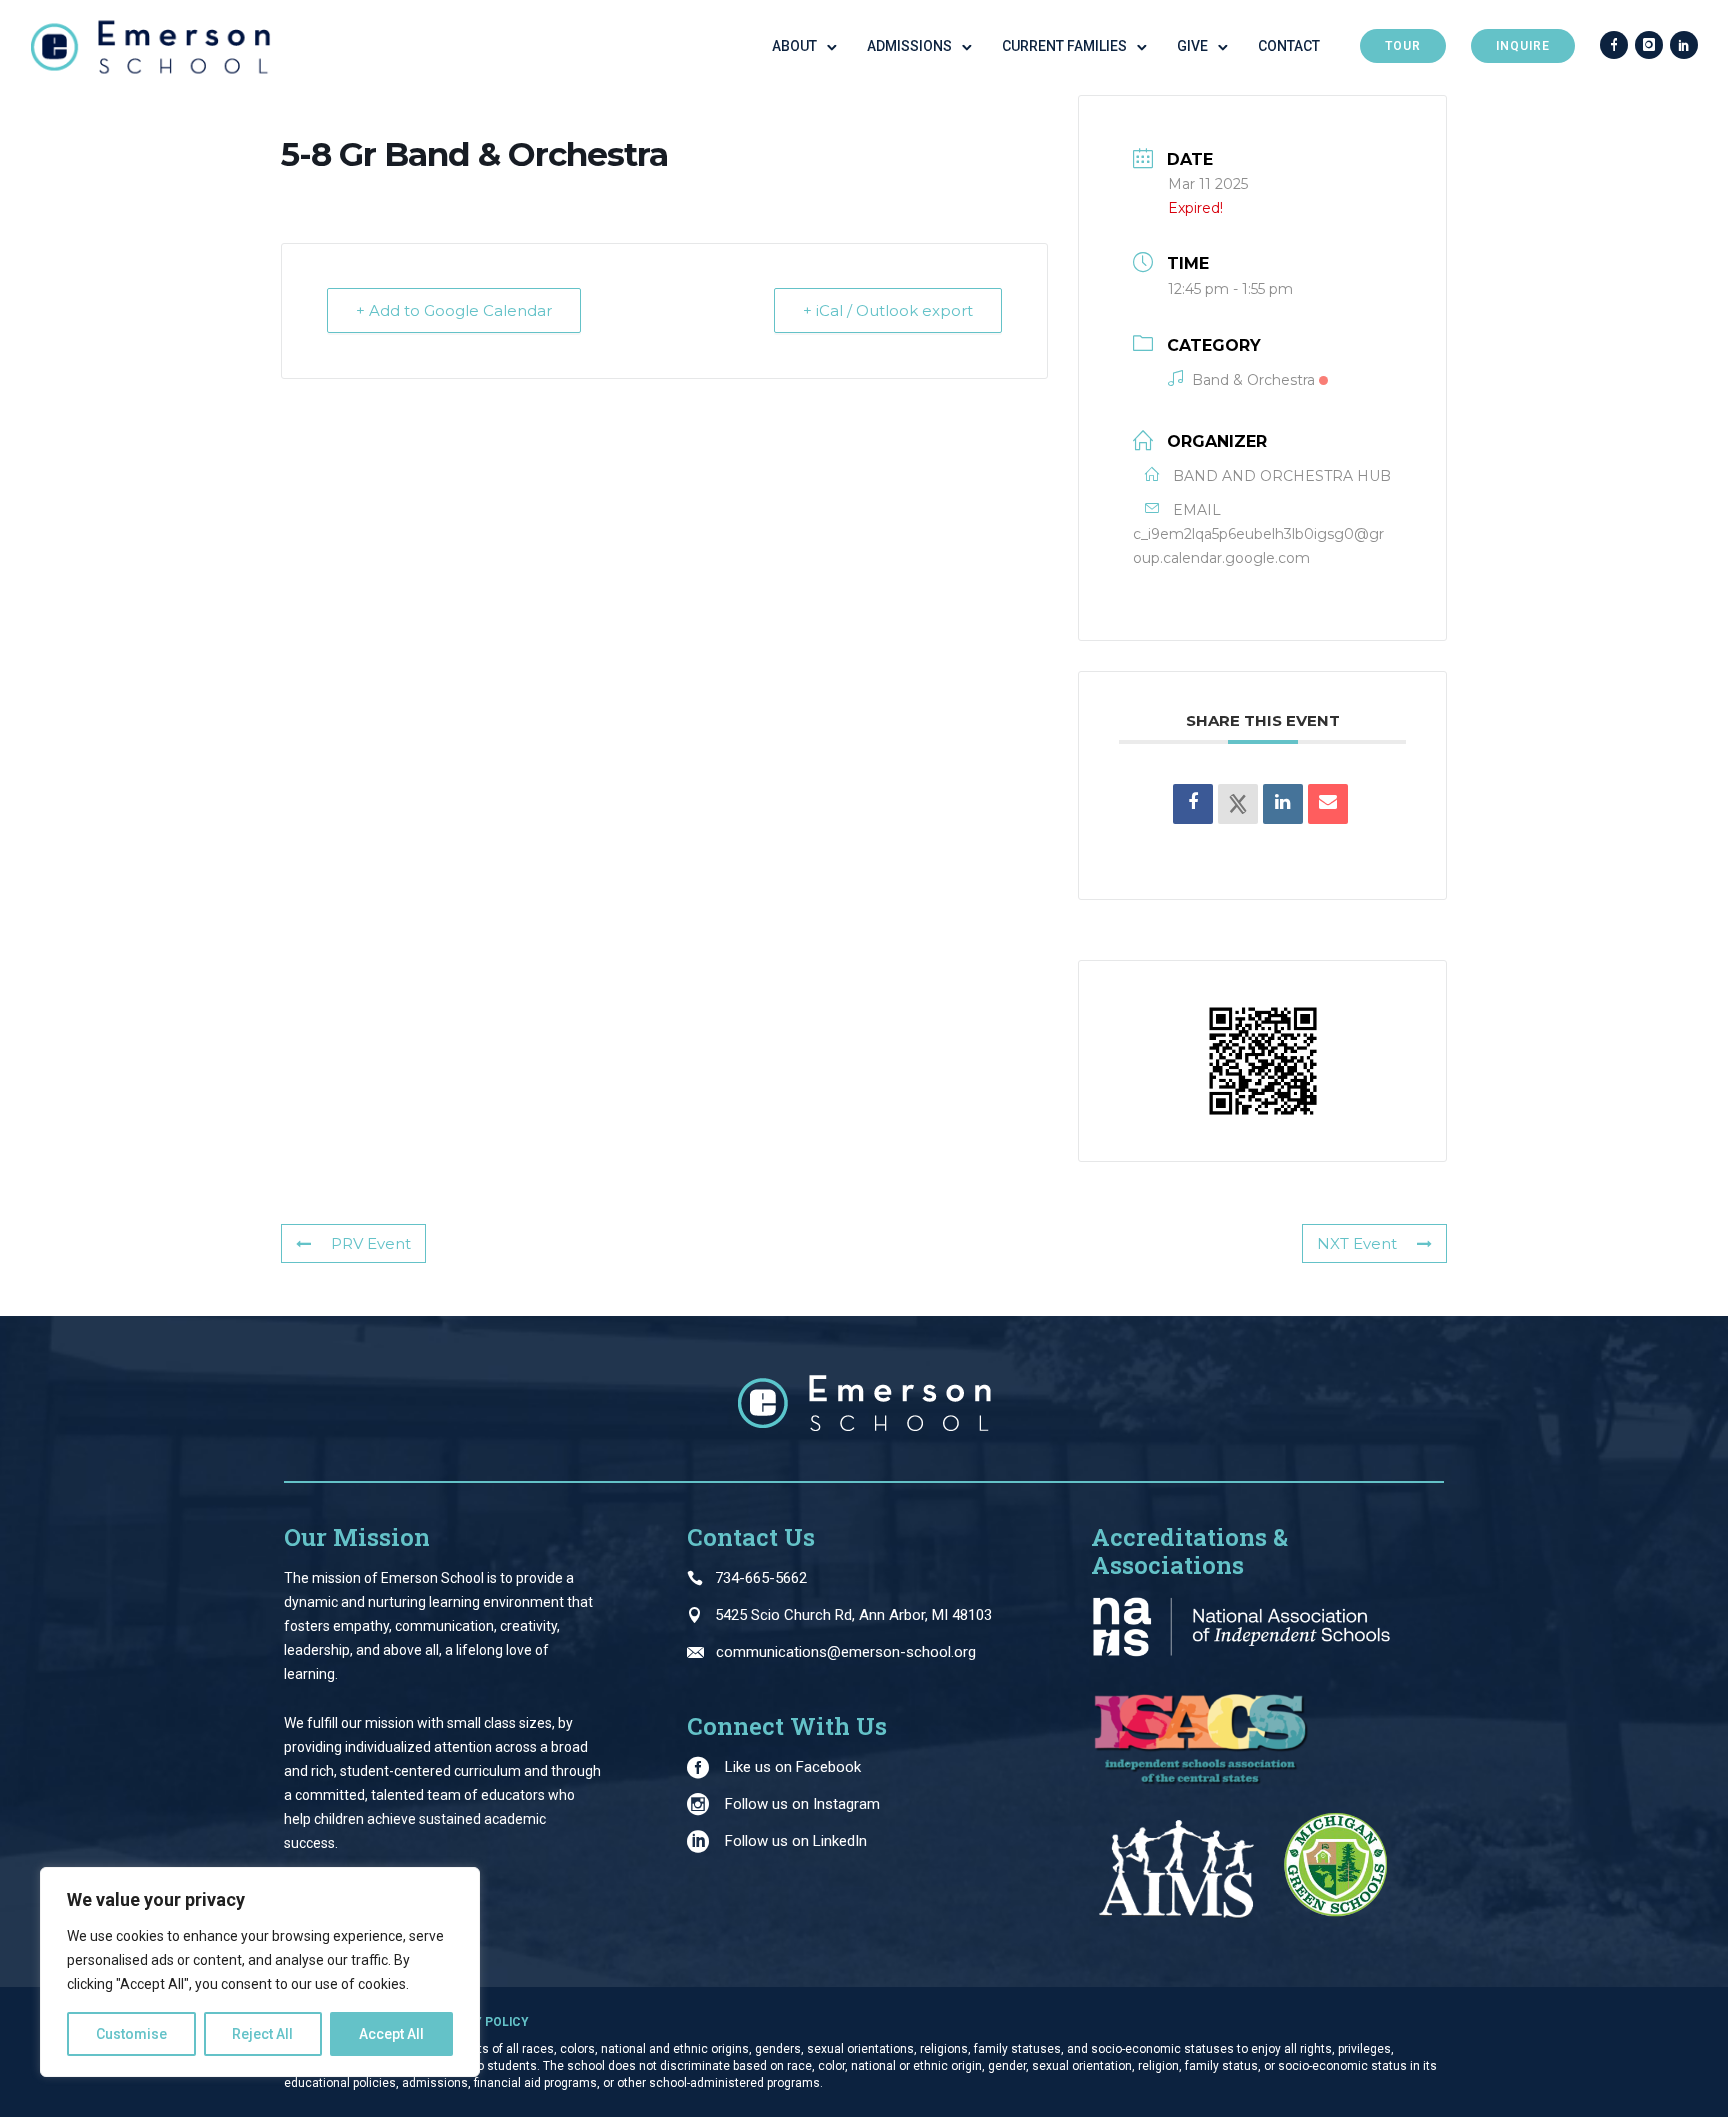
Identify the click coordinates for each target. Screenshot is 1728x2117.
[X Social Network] (1238, 804)
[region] (260, 1972)
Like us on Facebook (793, 1767)
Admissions (909, 46)
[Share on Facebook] (1193, 804)
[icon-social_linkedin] (1684, 46)
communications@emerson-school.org (846, 1652)
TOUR (1403, 46)
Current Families (1064, 46)
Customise (131, 2034)
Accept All (391, 2034)
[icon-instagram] (1649, 46)
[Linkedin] (1283, 804)
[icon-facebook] (1614, 46)
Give (1192, 46)
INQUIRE (1523, 46)
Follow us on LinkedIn (796, 1841)
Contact (1289, 46)
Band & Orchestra (1253, 380)
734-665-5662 (761, 1578)
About (794, 46)
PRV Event (371, 1243)
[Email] (1328, 804)
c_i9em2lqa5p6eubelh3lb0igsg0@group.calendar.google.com (1258, 546)
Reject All (262, 2034)
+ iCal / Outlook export (888, 310)
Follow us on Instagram (802, 1804)
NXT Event (1357, 1243)
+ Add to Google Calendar (454, 310)
